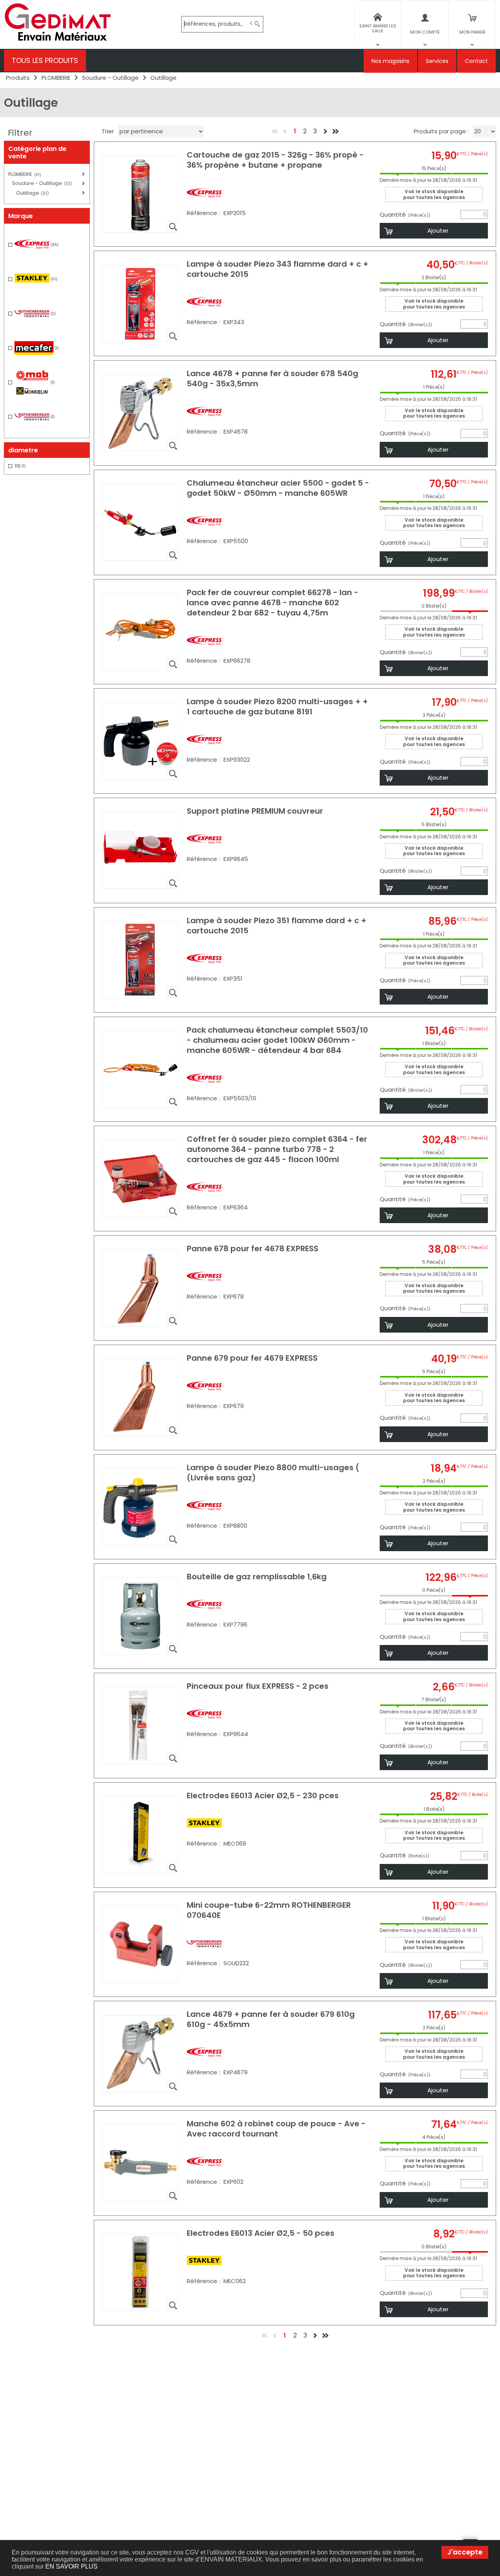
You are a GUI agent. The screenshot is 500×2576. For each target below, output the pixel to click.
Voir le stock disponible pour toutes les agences (434, 194)
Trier (108, 131)
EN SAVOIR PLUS (71, 2566)
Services (437, 61)
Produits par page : (441, 131)
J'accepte (465, 2552)
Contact (476, 61)
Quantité (405, 215)
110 (20, 466)
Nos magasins (390, 61)
